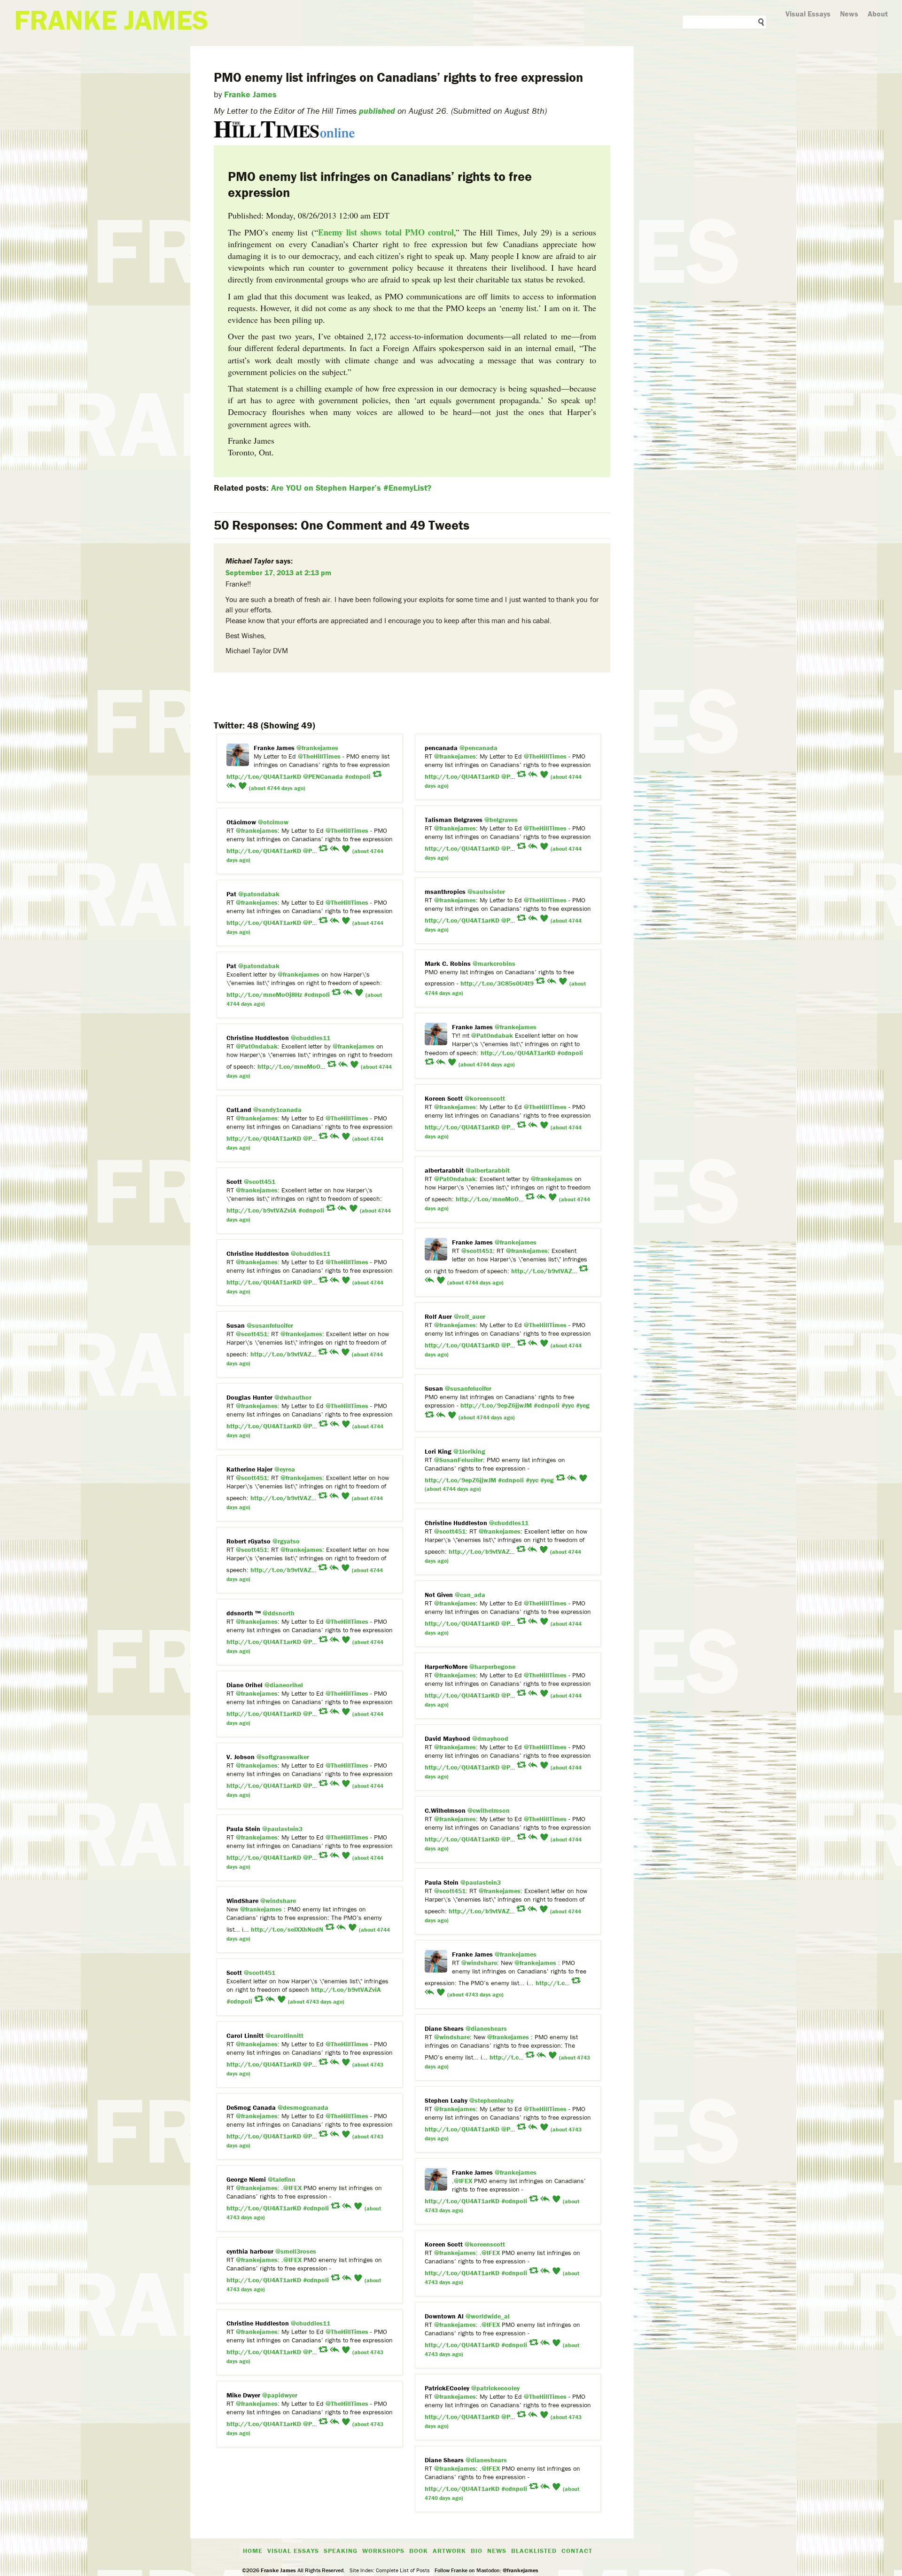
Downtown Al (444, 2316)
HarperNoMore (446, 1667)
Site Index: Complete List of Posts (390, 2570)
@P (506, 776)
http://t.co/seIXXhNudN (287, 1929)
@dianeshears (486, 2028)
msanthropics (445, 892)
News (849, 14)
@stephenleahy (491, 2100)
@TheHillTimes (319, 756)
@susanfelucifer (270, 1325)
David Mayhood (447, 1738)
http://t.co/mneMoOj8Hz (264, 994)
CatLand (239, 1110)
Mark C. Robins (448, 963)
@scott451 (260, 1182)
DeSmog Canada (251, 2107)
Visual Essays (808, 14)
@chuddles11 (311, 1038)
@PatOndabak (492, 1035)
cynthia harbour (250, 2251)
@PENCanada (323, 776)
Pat (231, 894)
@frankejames (317, 748)
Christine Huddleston (258, 1038)
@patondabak (259, 894)
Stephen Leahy (446, 2100)
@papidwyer (280, 2395)
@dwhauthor (293, 1397)
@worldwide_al (488, 2316)
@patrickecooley (495, 2388)
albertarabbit (444, 1170)
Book (419, 2551)
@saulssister (486, 892)
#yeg (583, 1405)
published (377, 111)
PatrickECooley (447, 2388)
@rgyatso (286, 1541)
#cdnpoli (358, 776)
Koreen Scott (444, 1098)
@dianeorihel (284, 1685)
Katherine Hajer (249, 1469)
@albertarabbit (488, 1170)
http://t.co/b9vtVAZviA (261, 1210)
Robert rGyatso (249, 1541)
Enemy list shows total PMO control (386, 232)
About (878, 14)
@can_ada (470, 1595)
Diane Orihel (245, 1685)
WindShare (242, 1901)
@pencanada (478, 748)
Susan (237, 1325)
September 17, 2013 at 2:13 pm (278, 572)
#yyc (568, 1405)
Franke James (250, 94)
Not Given (439, 1595)
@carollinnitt (284, 2036)
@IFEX (463, 2181)
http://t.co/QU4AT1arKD (264, 776)
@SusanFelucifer (459, 1460)
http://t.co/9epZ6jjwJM (496, 1405)
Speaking (341, 2551)
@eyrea (285, 1469)
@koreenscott (485, 1098)
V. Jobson (241, 1757)
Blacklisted (534, 2551)
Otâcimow (241, 822)
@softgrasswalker (283, 1757)
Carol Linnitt (245, 2036)
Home (253, 2551)
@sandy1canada (277, 1110)
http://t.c (550, 1983)
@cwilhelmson (489, 1810)
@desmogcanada (303, 2107)
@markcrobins (494, 963)
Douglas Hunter (249, 1397)
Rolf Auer (438, 1316)
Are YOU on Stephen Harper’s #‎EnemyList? (351, 488)
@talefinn (282, 2179)
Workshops (383, 2551)
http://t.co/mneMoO (289, 1066)
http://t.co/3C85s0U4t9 (497, 983)
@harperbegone (492, 1667)
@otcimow (273, 822)
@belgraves (501, 820)
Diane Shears (444, 2028)
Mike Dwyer (243, 2395)
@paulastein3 (282, 1829)
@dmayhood (490, 1738)
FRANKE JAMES (111, 20)
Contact (577, 2551)
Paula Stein (243, 1829)
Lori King (438, 1451)
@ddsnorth (279, 1613)
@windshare (278, 1901)
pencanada (441, 748)
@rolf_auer (470, 1316)
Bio (477, 2551)
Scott (234, 1182)
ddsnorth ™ (244, 1613)
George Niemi (246, 2179)
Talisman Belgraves (454, 820)
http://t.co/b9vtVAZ (542, 1271)
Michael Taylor (250, 561)
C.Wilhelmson (445, 1810)
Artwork (449, 2551)
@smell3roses (296, 2251)
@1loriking (469, 1451)
